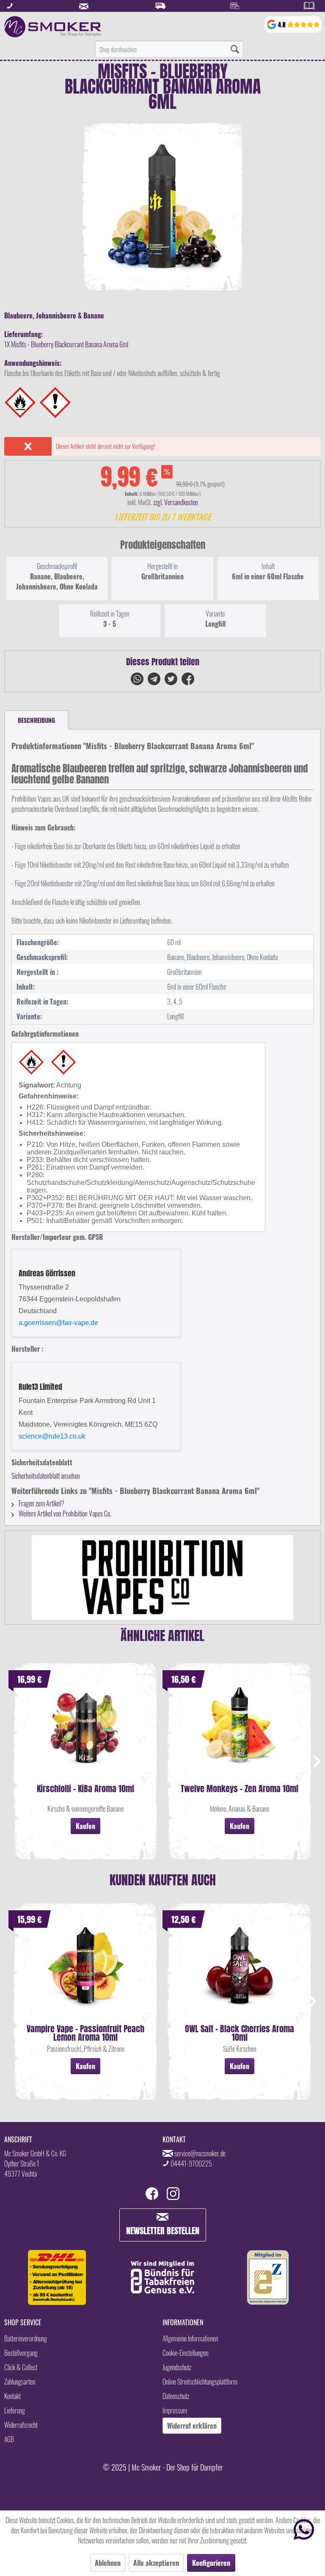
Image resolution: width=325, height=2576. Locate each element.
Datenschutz (176, 2396)
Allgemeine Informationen (190, 2338)
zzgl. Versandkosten (176, 502)
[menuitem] (169, 49)
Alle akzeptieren (156, 2563)
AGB (9, 2439)
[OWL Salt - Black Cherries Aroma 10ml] (240, 1974)
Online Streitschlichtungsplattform (200, 2382)
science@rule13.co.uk (52, 1436)
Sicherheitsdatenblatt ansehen (46, 1476)
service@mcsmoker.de (200, 2153)
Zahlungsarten (20, 2382)
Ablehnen (108, 2563)
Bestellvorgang (21, 2353)
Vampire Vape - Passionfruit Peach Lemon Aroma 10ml (85, 2033)
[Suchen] (235, 49)
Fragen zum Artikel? (41, 1503)
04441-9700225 (191, 2164)
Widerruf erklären (192, 2426)
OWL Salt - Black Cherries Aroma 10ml (240, 2033)
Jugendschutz (177, 2367)
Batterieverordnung (26, 2338)
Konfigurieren (211, 2563)
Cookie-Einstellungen (185, 2353)
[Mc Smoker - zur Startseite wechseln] (53, 27)
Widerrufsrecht (21, 2425)
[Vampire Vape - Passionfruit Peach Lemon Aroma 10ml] (85, 1974)
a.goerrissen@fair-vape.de (58, 1323)
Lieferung (15, 2410)
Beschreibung (36, 720)
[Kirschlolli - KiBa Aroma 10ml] (85, 1734)
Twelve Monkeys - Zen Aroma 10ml (240, 1790)
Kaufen (85, 1826)
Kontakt (12, 2396)
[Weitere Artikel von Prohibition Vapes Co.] (162, 1577)
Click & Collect (21, 2367)
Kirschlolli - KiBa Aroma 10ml (85, 1790)
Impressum (175, 2410)
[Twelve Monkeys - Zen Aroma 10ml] (240, 1734)
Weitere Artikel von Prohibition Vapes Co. (64, 1514)
